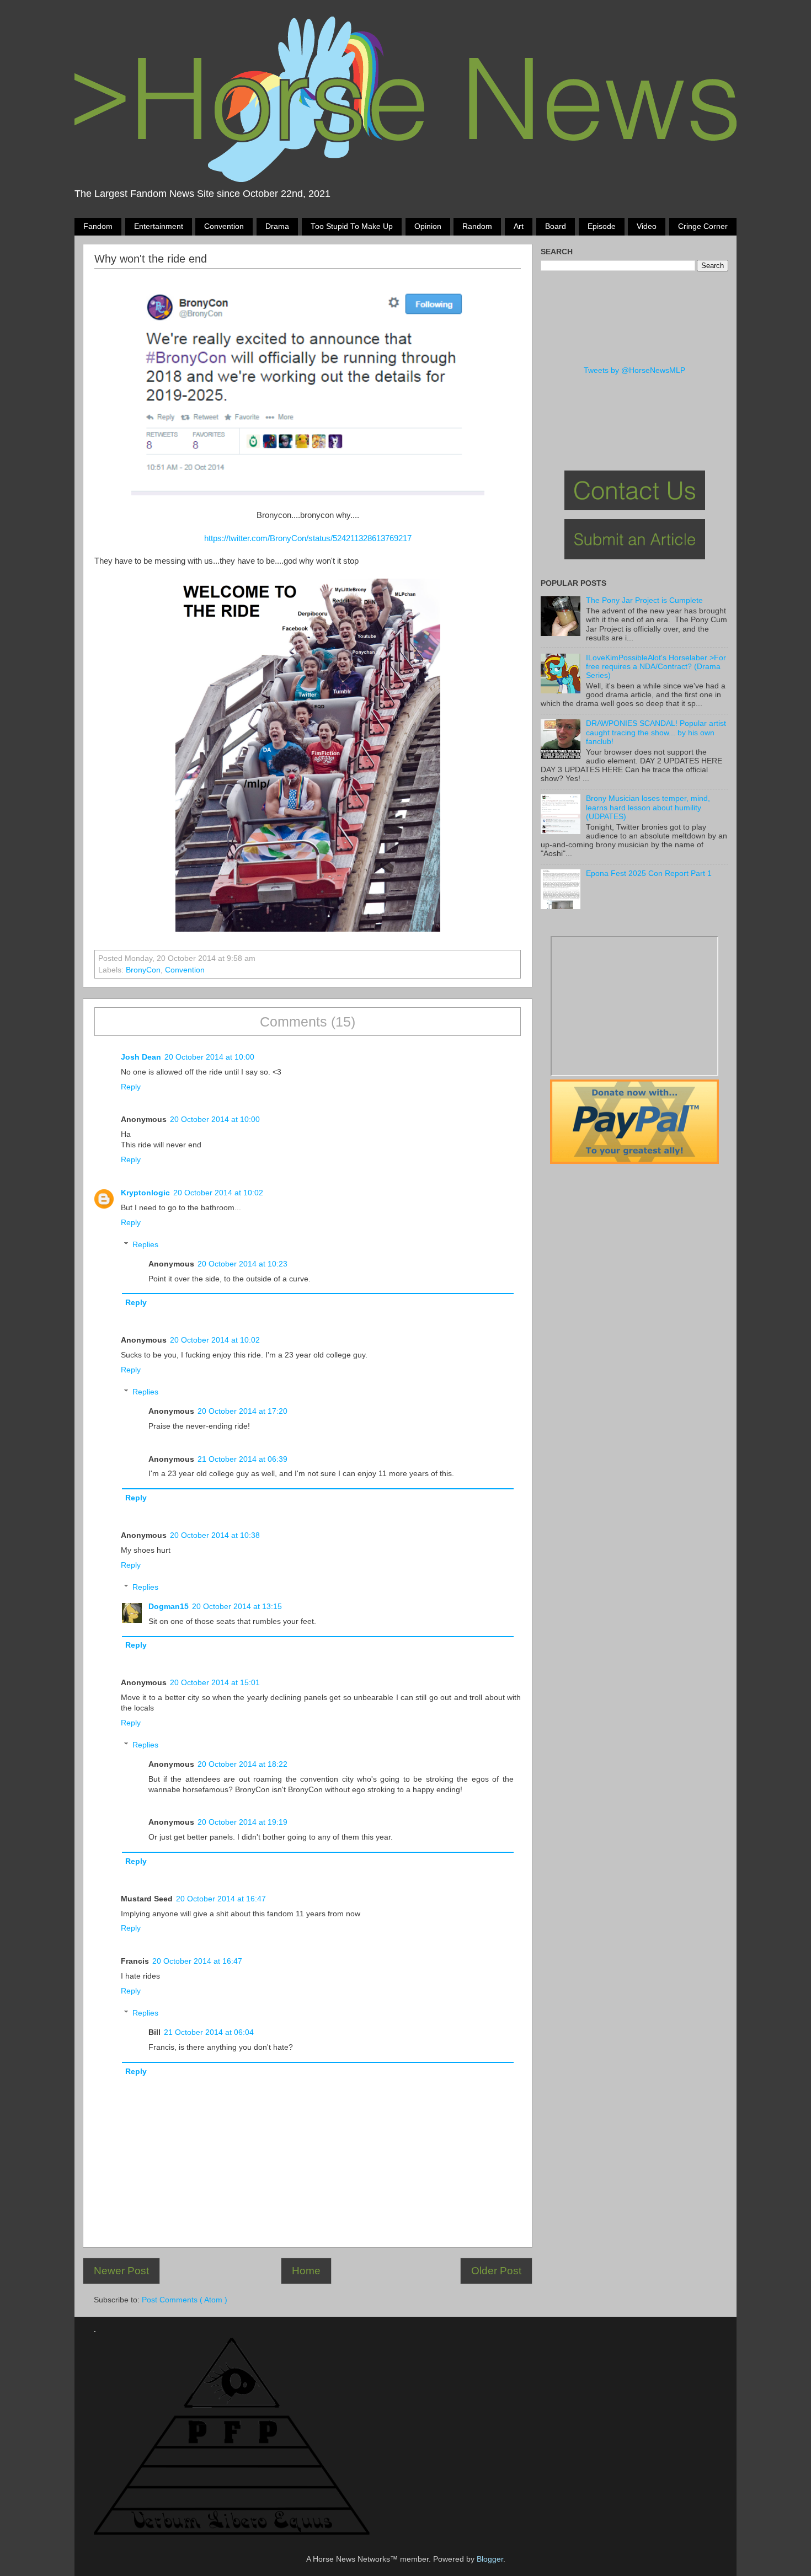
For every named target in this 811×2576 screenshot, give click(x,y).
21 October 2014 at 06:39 (242, 1459)
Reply (131, 1087)
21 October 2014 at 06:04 (209, 2032)
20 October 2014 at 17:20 (242, 1411)
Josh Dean (141, 1057)
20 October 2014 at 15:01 (215, 1683)
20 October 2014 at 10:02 (218, 1193)
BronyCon (143, 970)
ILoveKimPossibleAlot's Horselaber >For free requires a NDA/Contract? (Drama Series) (656, 667)
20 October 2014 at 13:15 (237, 1607)
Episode (602, 226)
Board (556, 226)
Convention (224, 226)
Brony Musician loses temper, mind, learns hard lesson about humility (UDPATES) (648, 807)
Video (647, 226)
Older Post (496, 2271)
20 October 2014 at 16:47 (221, 1899)
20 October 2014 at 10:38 (215, 1535)
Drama (277, 226)
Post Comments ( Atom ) (185, 2300)
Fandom (98, 226)
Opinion (428, 226)
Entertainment (159, 226)
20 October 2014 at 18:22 (242, 1764)
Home (306, 2271)
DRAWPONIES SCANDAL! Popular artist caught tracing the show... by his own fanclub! (656, 732)
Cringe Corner (703, 226)
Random (477, 226)
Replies (145, 1245)
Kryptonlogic (145, 1193)
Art (519, 226)
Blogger (490, 2559)
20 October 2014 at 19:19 (242, 1822)
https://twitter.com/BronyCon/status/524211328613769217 (308, 538)
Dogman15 (169, 1607)
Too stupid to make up (352, 226)
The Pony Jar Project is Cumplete (644, 600)
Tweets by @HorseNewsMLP (634, 370)
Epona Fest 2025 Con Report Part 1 (649, 873)
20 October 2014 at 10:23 (242, 1264)
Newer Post (121, 2271)
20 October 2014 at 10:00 (209, 1057)
